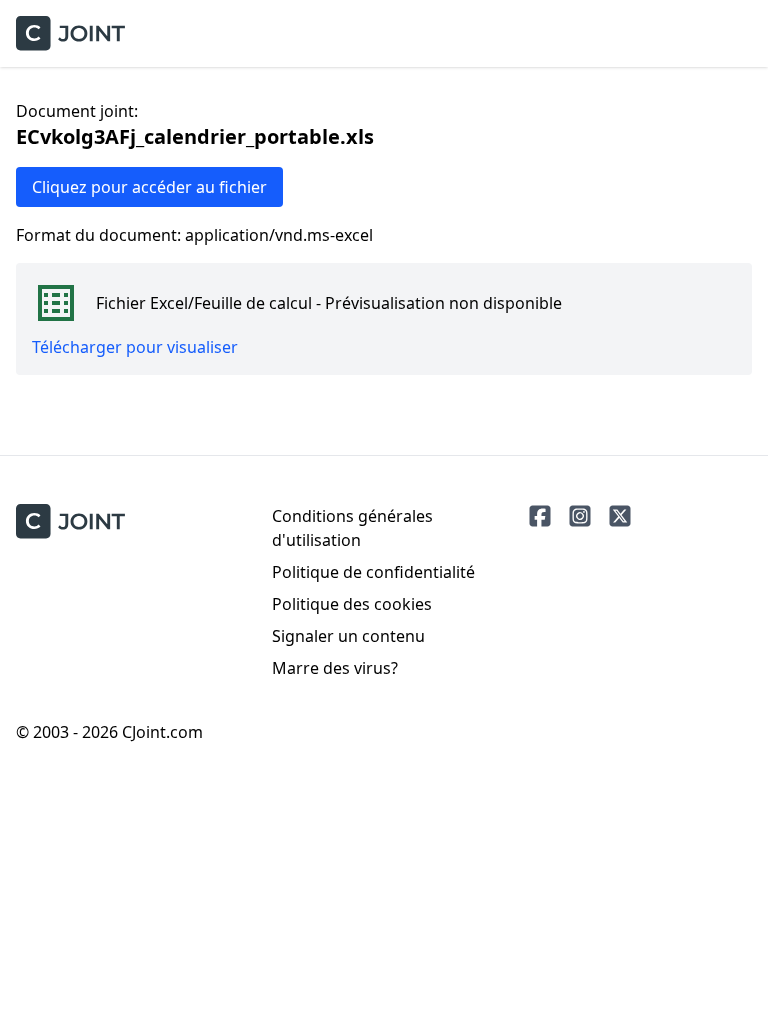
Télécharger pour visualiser (135, 347)
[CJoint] (70, 521)
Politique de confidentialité (373, 572)
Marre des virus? (335, 668)
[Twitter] (620, 516)
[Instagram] (580, 516)
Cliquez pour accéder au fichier (149, 187)
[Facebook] (540, 516)
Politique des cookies (352, 604)
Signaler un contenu (348, 636)
